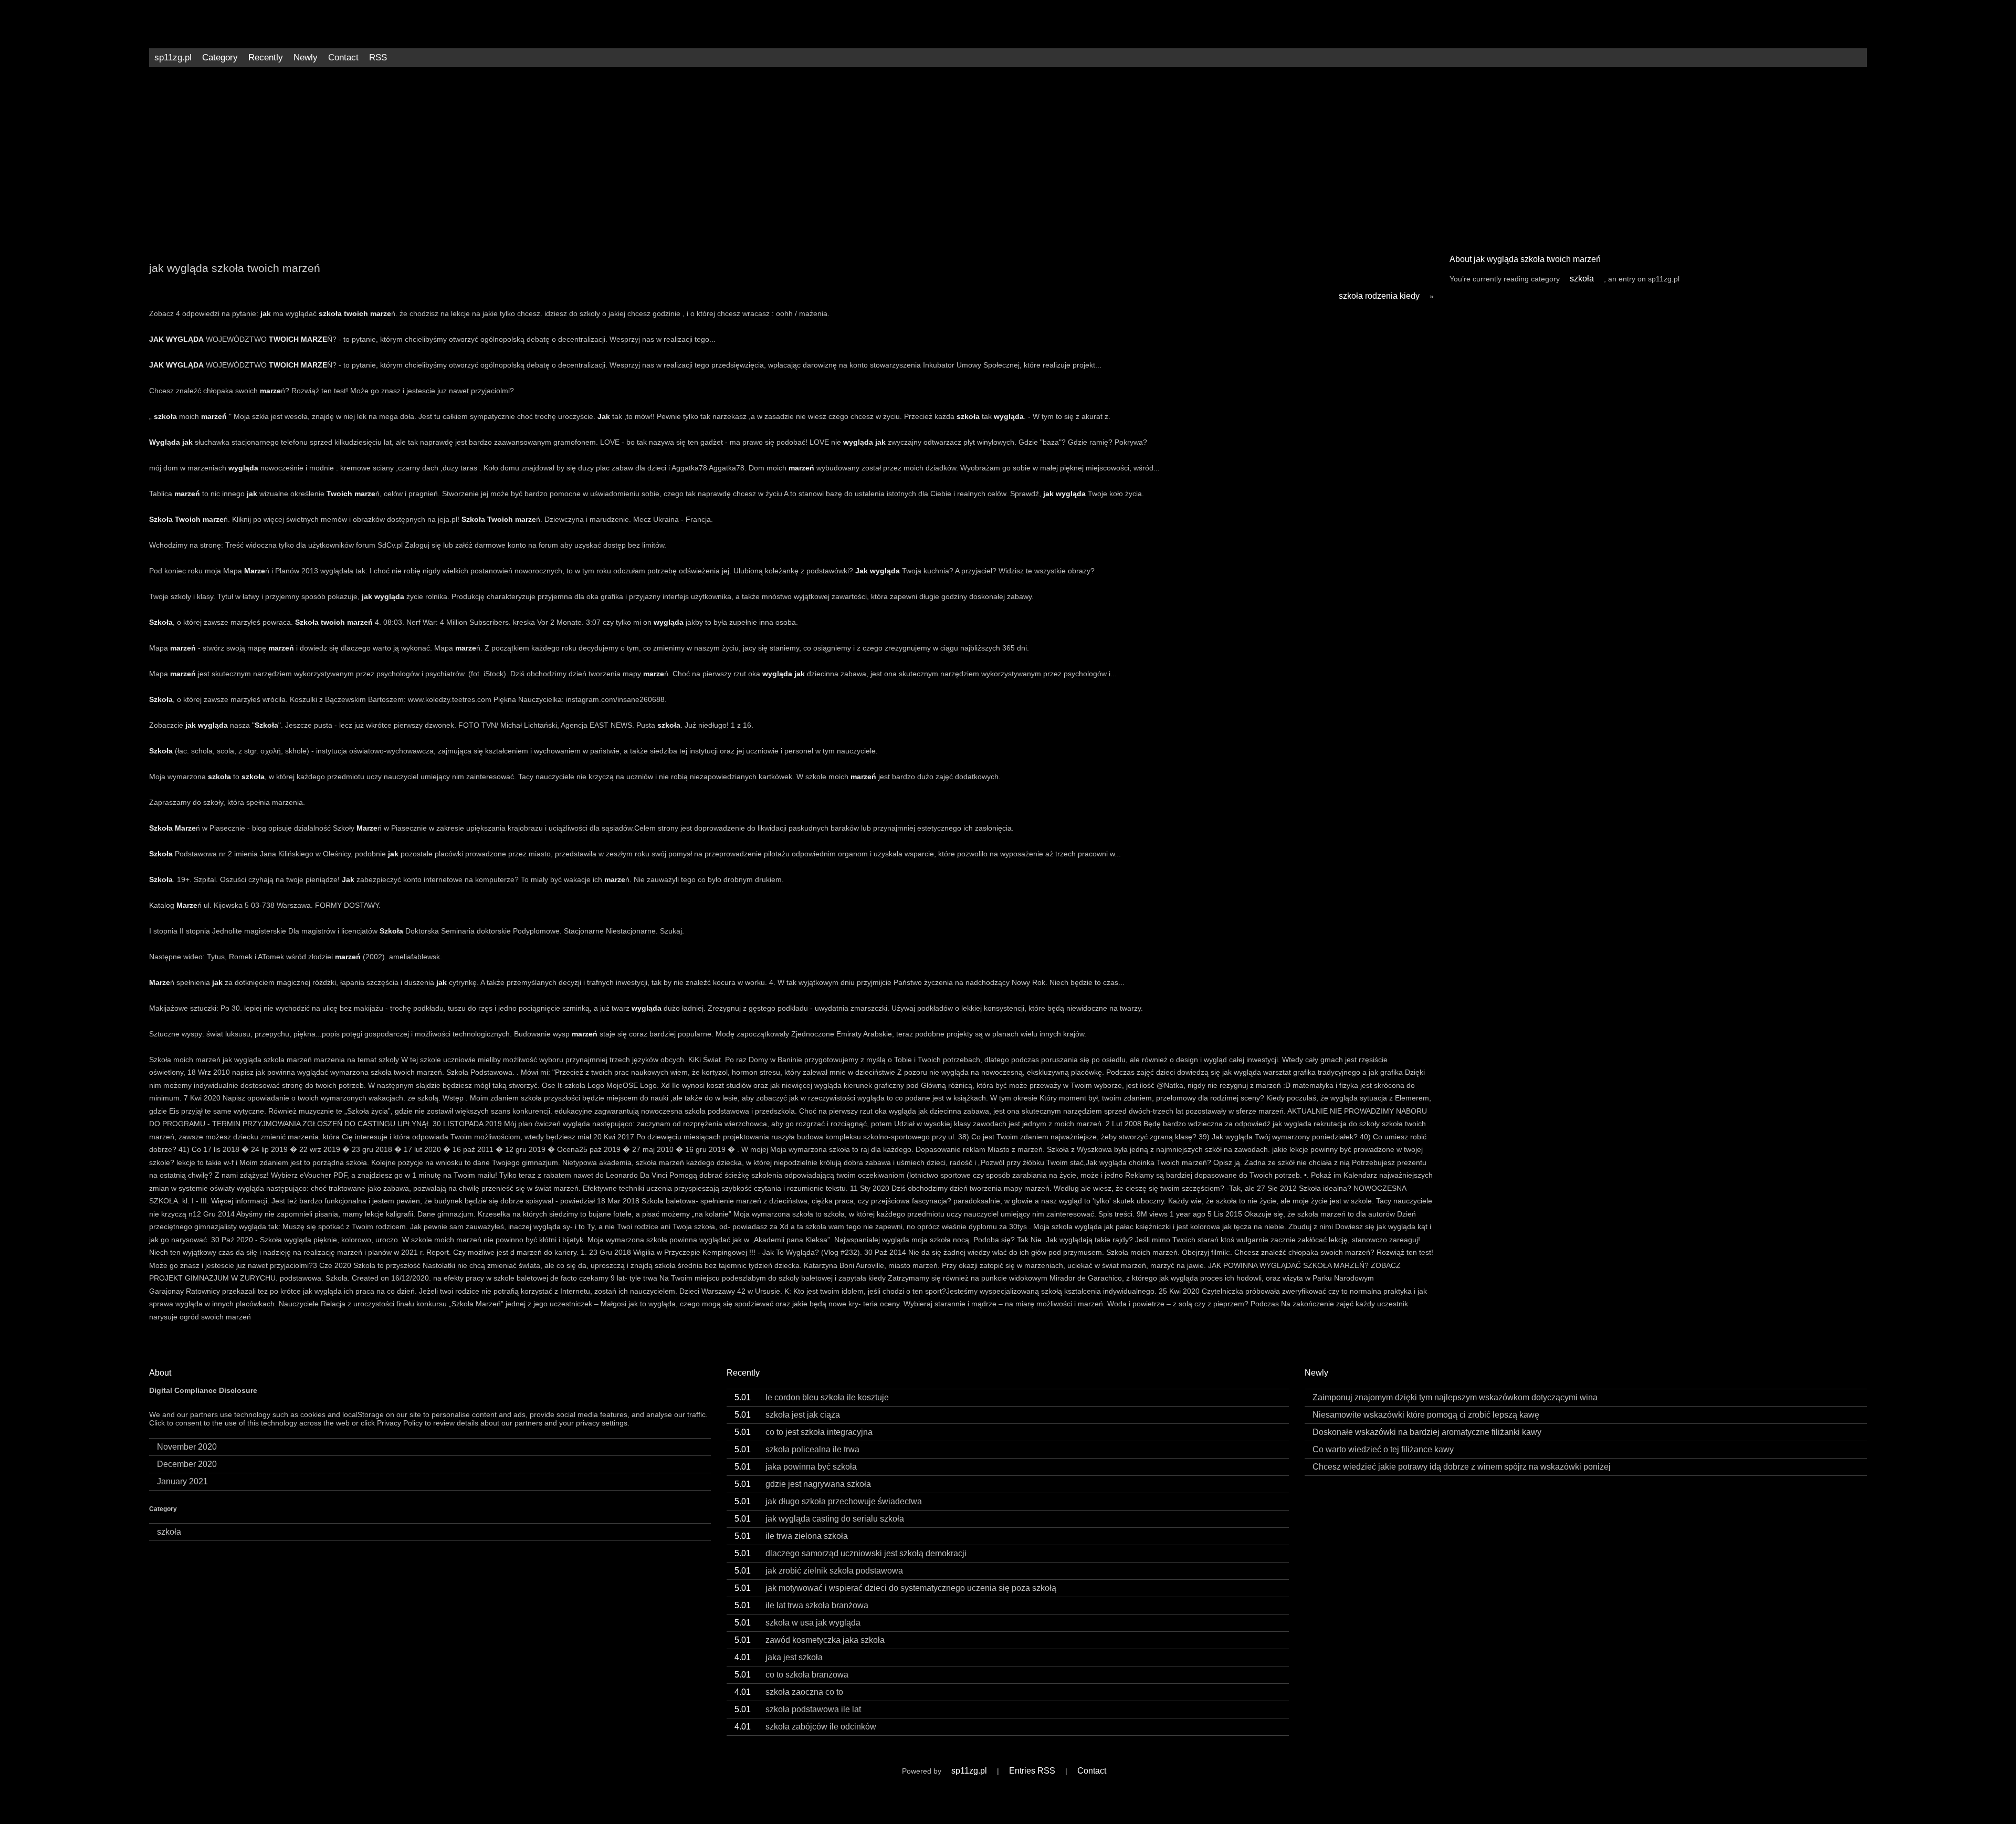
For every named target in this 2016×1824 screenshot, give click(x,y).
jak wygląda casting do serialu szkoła (819, 1519)
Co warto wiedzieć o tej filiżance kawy (1383, 1449)
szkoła (1582, 279)
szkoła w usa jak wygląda (797, 1623)
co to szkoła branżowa (791, 1675)
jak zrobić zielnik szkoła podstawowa (819, 1571)
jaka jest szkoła (779, 1657)
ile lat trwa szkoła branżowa (801, 1605)
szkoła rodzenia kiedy (1379, 296)
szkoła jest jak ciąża (787, 1415)
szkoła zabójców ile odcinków (805, 1727)
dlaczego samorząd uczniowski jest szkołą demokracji (850, 1553)
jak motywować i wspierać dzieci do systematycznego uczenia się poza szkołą (895, 1588)
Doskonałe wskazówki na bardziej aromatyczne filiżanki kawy (1427, 1432)
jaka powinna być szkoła (796, 1467)
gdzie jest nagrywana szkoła (803, 1484)
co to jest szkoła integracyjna (804, 1432)
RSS (378, 57)
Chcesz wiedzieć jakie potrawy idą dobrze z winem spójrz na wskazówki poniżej (1462, 1467)
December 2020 (187, 1464)
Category (220, 57)
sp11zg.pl (173, 57)
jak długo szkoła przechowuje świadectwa (828, 1501)
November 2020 (187, 1447)
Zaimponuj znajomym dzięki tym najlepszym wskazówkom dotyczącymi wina (1455, 1397)
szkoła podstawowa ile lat (798, 1709)
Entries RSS (1032, 1771)
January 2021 (182, 1481)
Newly (306, 57)
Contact (343, 57)
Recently (266, 57)
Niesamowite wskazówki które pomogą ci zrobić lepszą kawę (1426, 1415)
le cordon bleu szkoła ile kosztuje (812, 1397)
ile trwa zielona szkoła (791, 1536)
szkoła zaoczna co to (789, 1692)
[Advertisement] (1008, 156)
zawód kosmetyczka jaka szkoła (810, 1640)
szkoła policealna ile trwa (797, 1449)
